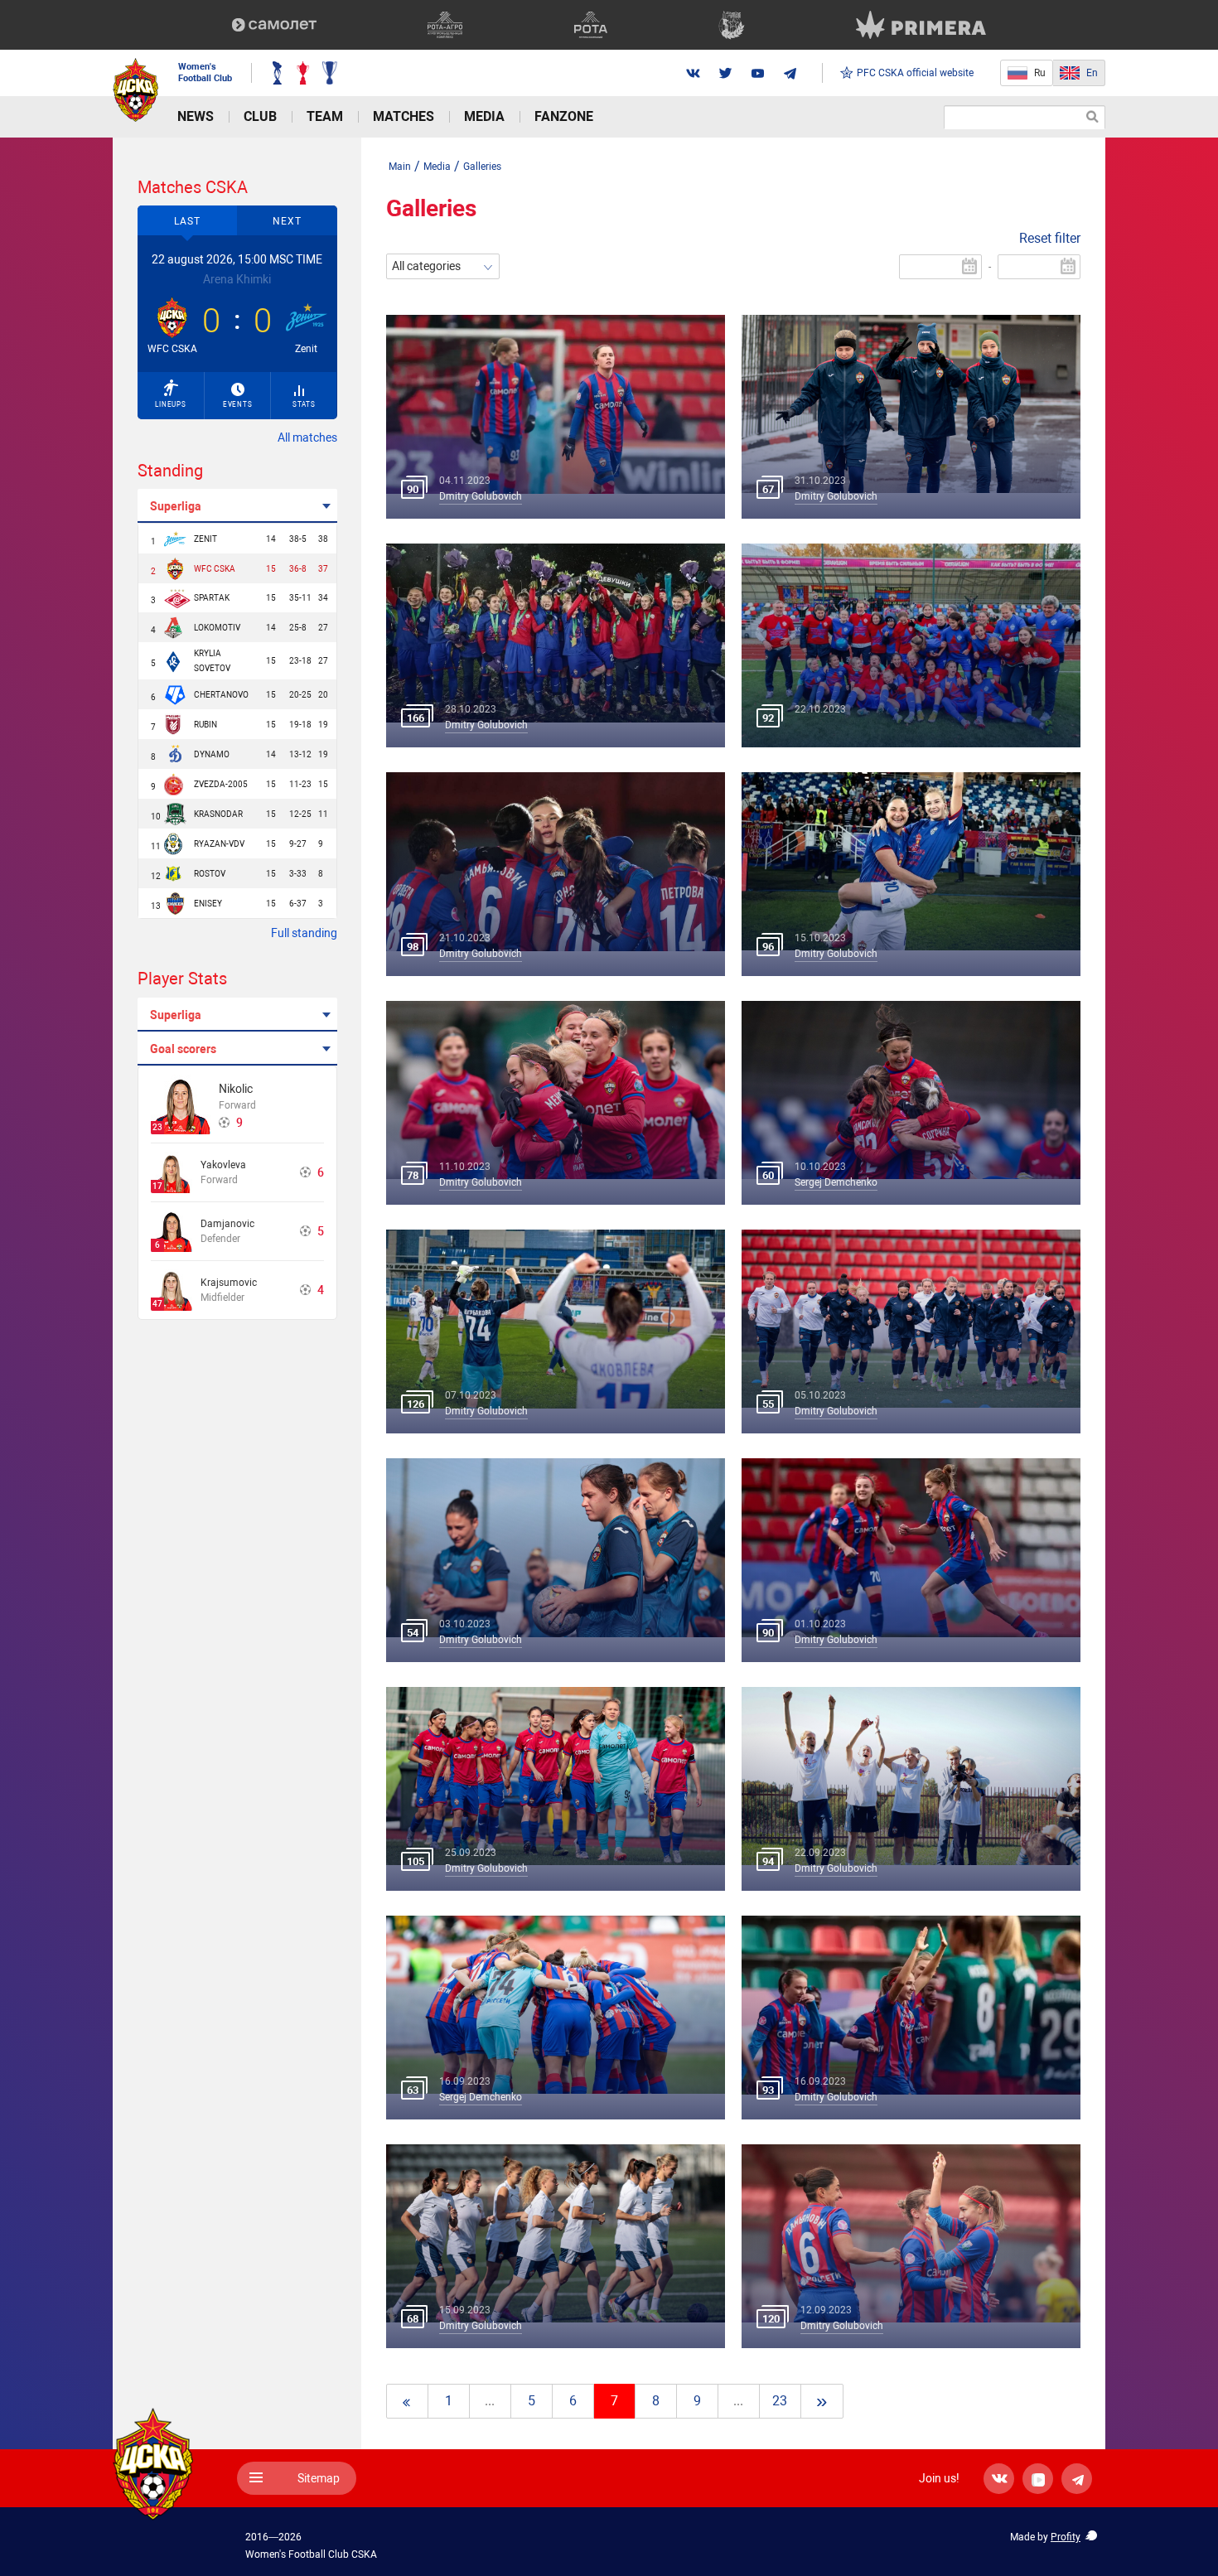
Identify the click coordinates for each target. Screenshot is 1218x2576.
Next (287, 221)
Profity (1066, 2537)
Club (260, 116)
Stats (304, 405)
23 (780, 2401)
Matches (404, 116)
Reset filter (1050, 238)
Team (325, 116)
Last (187, 221)
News (196, 116)
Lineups (171, 405)
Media (484, 116)
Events (238, 405)
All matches (307, 437)
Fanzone (564, 116)
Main (400, 167)
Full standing (304, 933)
